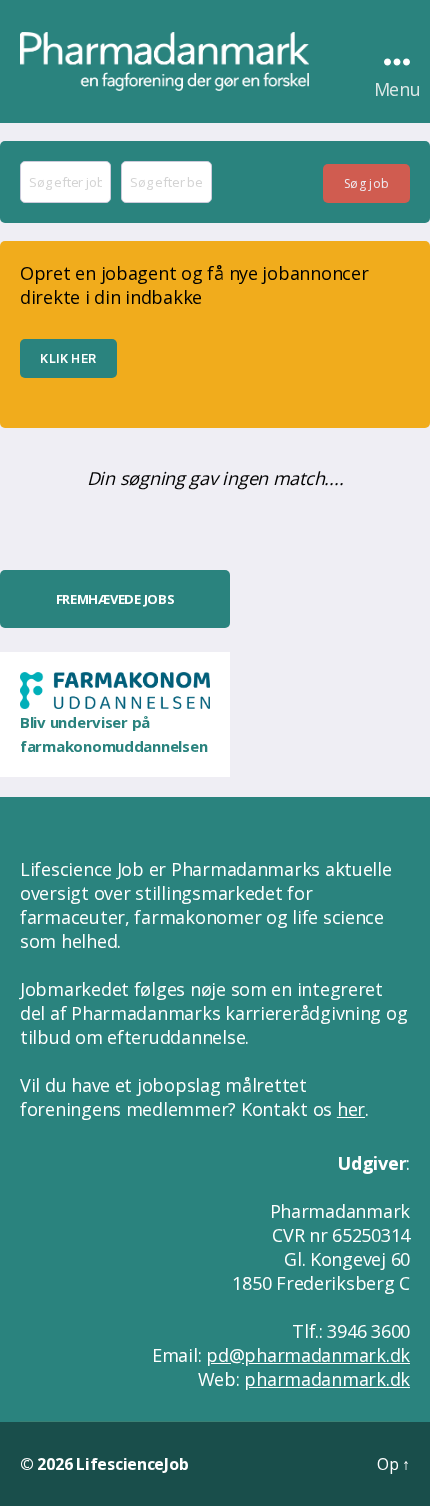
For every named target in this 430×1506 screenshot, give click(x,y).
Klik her (68, 358)
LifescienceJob (132, 1464)
